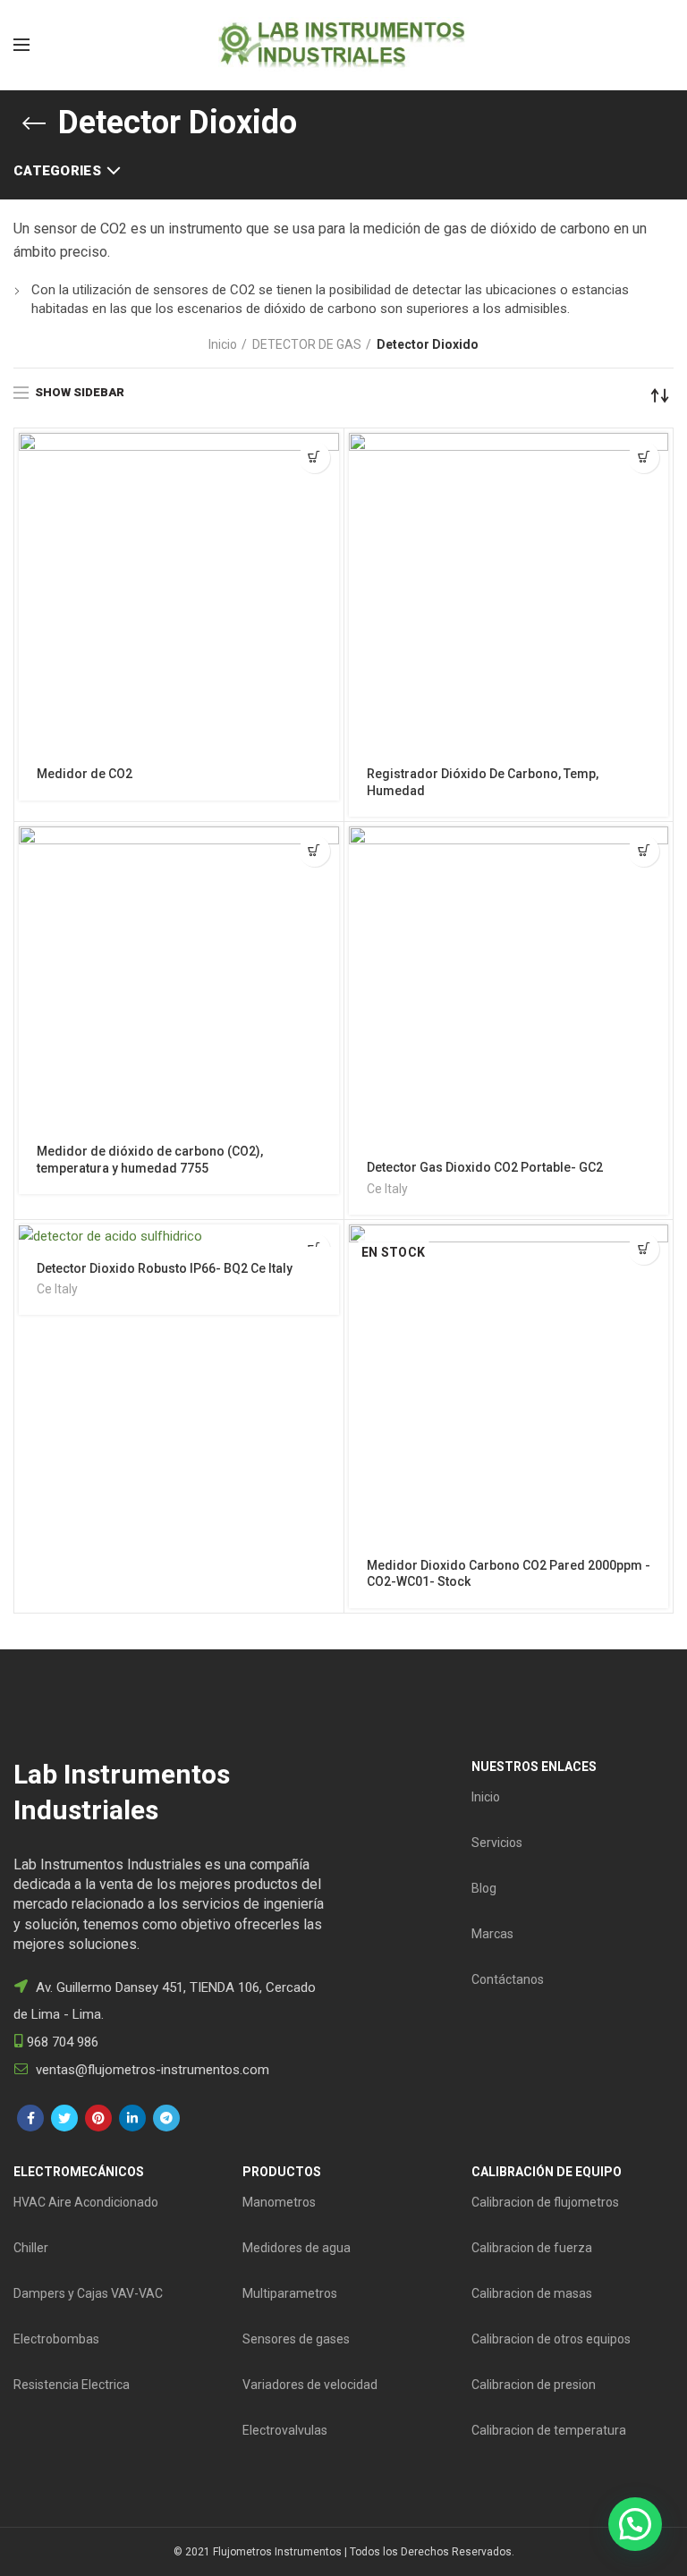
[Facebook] (30, 2118)
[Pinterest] (98, 2118)
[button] (635, 2524)
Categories (57, 171)
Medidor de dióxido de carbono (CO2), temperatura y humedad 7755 (150, 1159)
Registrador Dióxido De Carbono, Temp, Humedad (483, 782)
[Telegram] (166, 2118)
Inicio (223, 344)
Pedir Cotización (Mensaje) (314, 458)
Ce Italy (387, 1189)
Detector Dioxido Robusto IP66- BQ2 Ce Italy (165, 1268)
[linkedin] (132, 2118)
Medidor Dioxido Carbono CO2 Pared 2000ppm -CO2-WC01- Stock (509, 1573)
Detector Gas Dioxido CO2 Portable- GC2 (485, 1167)
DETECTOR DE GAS (307, 344)
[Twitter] (64, 2118)
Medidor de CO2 (85, 774)
